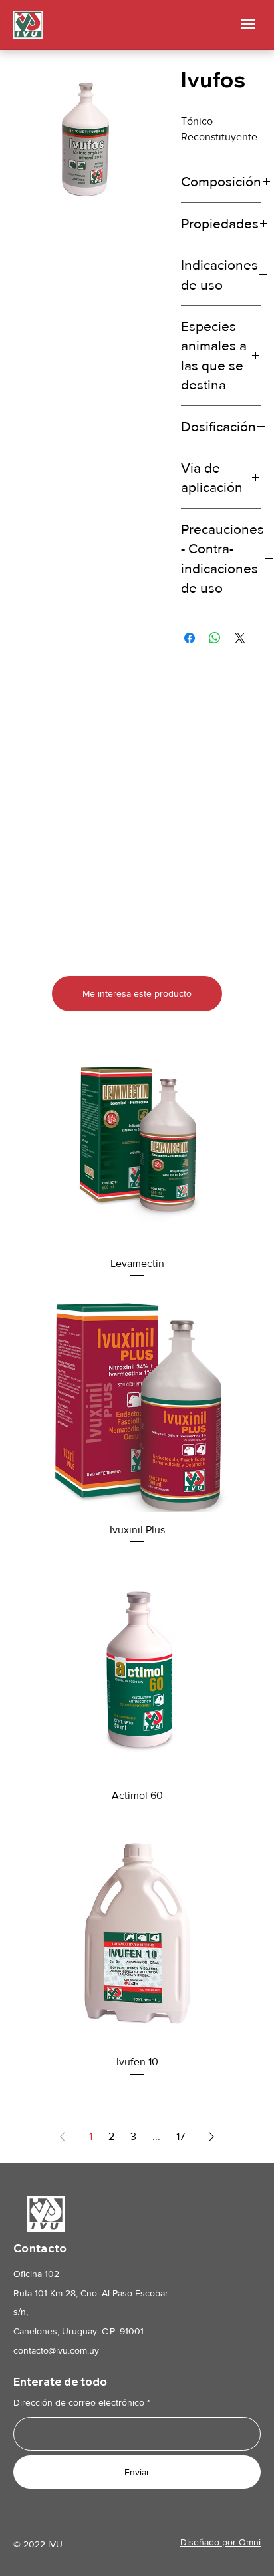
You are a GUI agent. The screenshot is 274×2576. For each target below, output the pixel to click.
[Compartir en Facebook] (190, 638)
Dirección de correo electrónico (79, 2402)
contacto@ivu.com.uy (56, 2350)
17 (181, 2136)
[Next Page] (211, 2137)
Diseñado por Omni (220, 2542)
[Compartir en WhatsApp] (215, 638)
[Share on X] (240, 638)
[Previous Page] (63, 2137)
